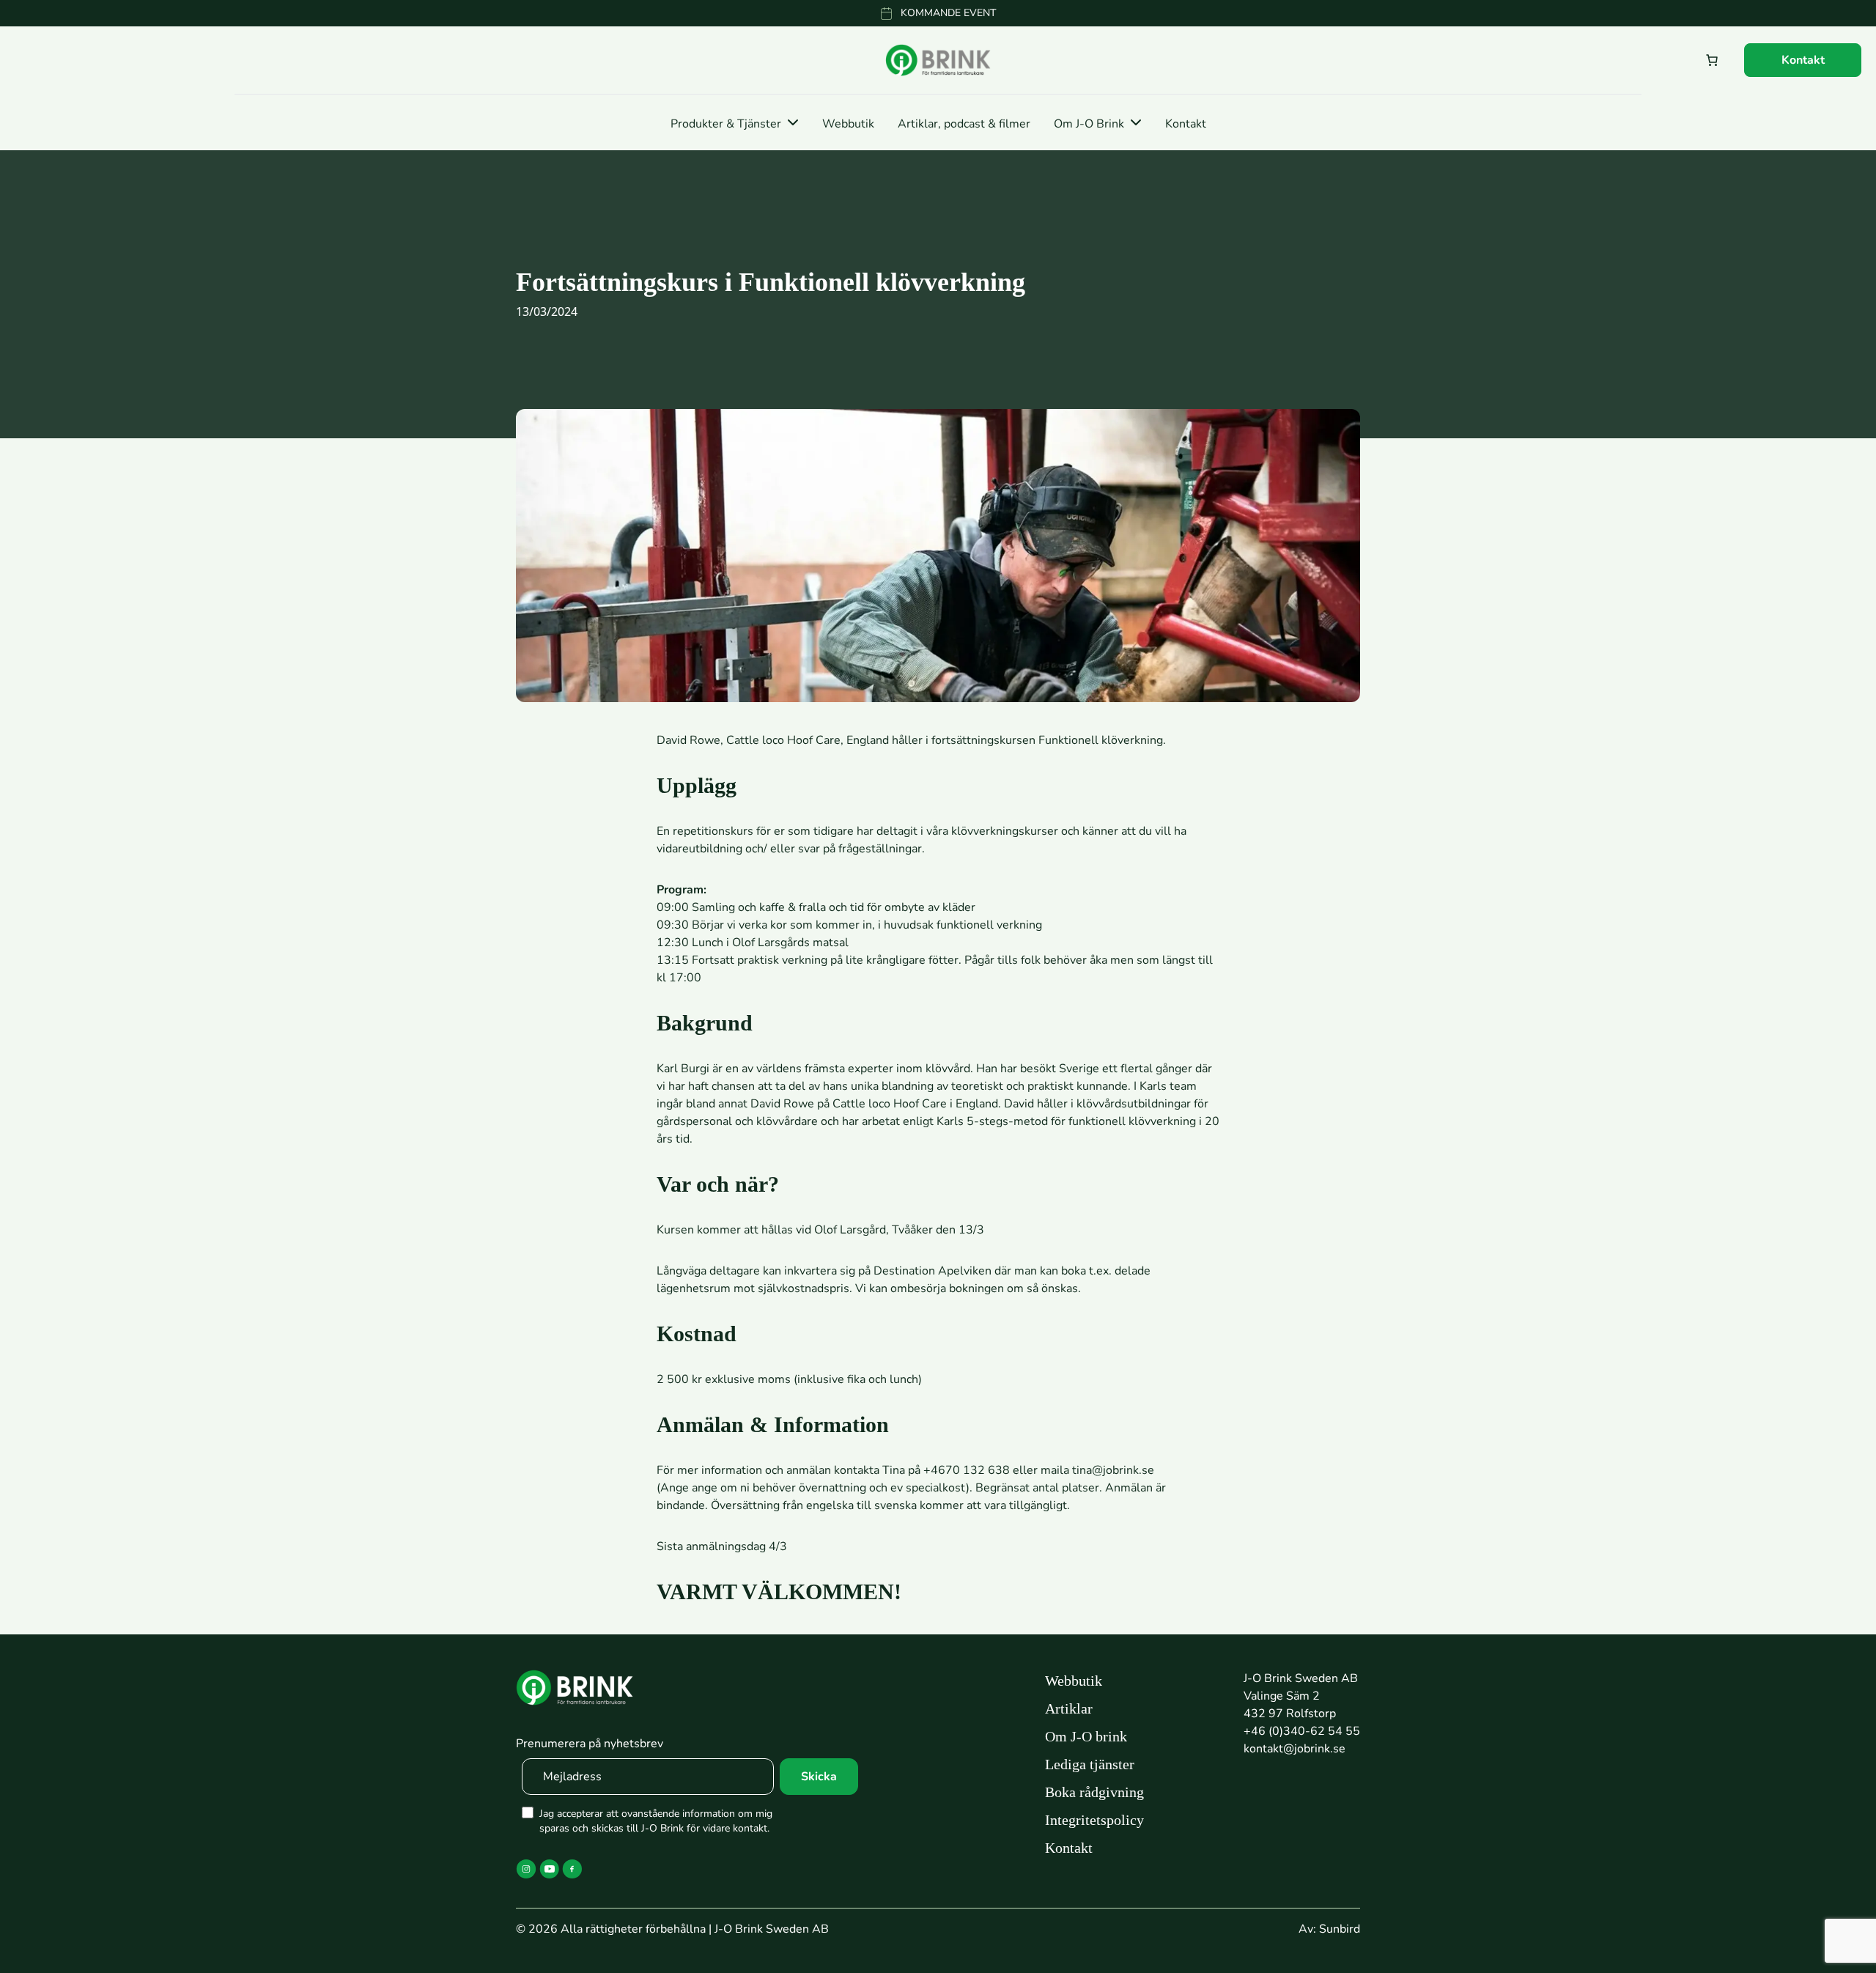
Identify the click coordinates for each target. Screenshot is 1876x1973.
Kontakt (1803, 60)
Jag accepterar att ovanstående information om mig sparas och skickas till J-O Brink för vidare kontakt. (656, 1821)
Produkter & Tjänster (726, 124)
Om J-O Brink (1089, 124)
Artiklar (1069, 1708)
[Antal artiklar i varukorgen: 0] (1712, 60)
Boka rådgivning (1094, 1792)
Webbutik (848, 124)
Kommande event (948, 13)
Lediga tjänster (1090, 1764)
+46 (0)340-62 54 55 (1302, 1731)
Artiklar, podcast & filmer (964, 124)
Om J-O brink (1086, 1736)
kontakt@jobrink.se (1295, 1749)
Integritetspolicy (1094, 1820)
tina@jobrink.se (1113, 1470)
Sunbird (1340, 1929)
